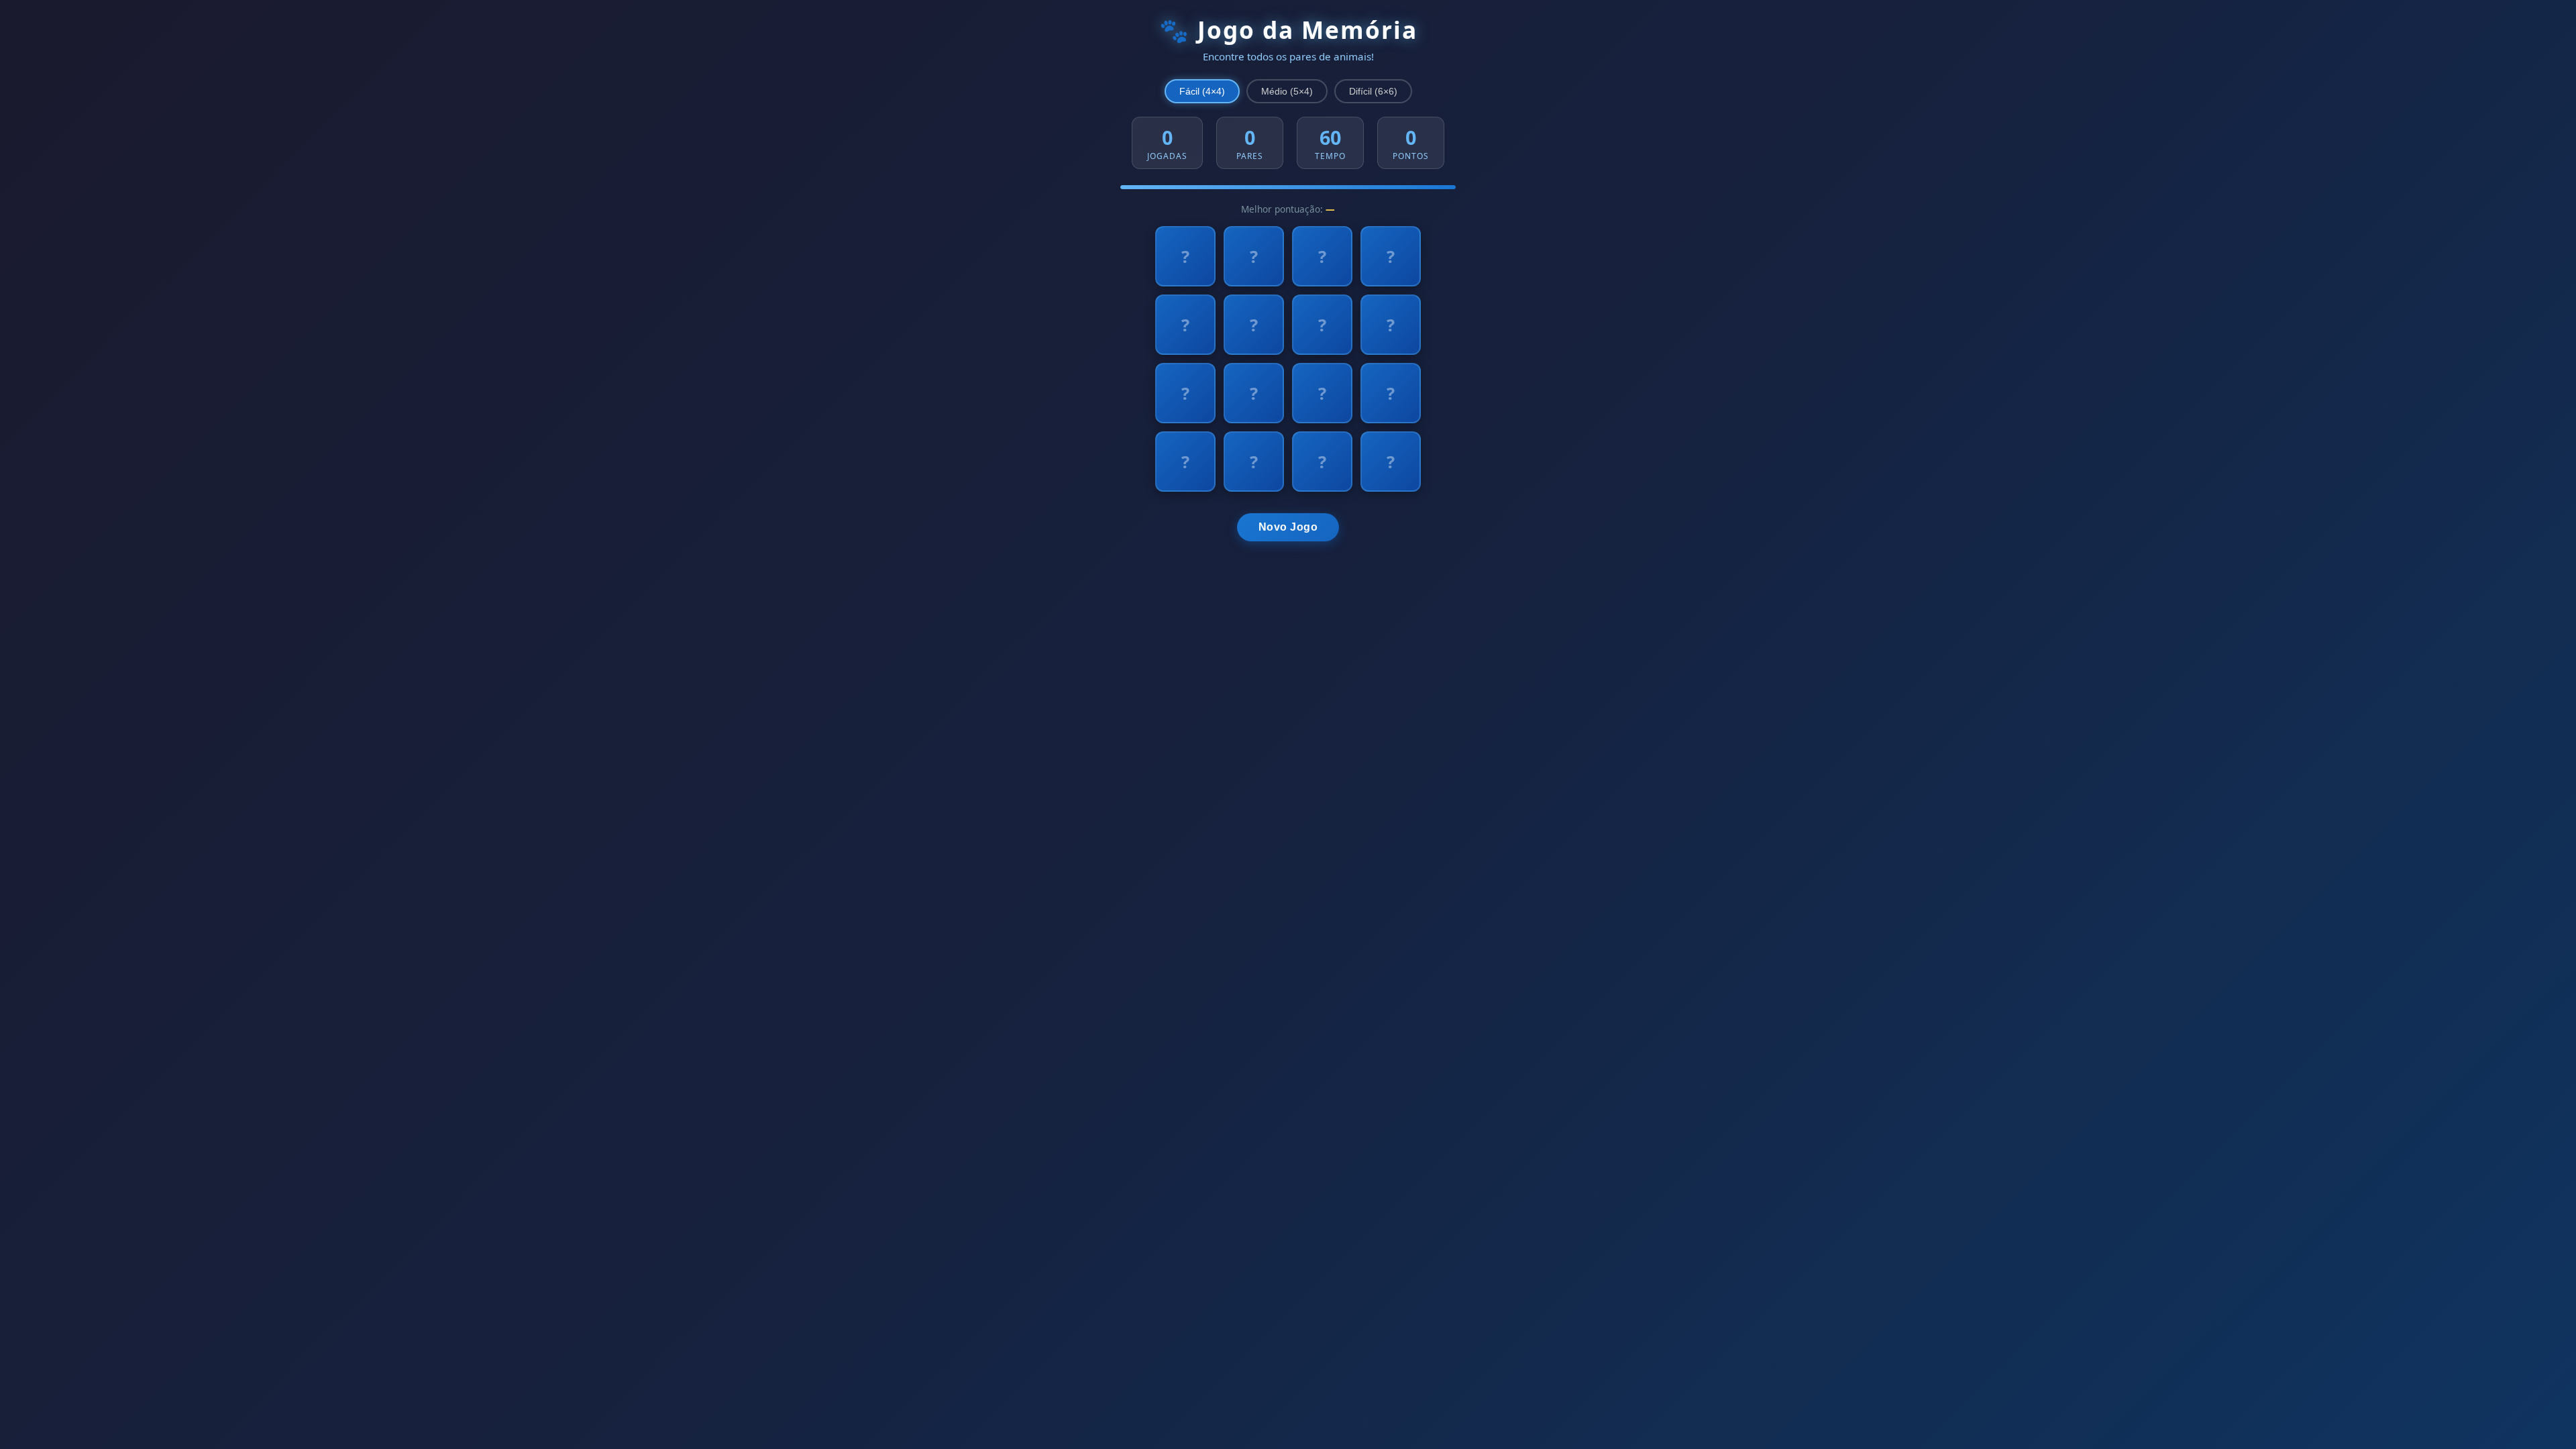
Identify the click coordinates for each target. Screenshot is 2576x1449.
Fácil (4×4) (1202, 91)
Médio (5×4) (1287, 91)
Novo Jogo (1288, 527)
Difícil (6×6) (1373, 91)
